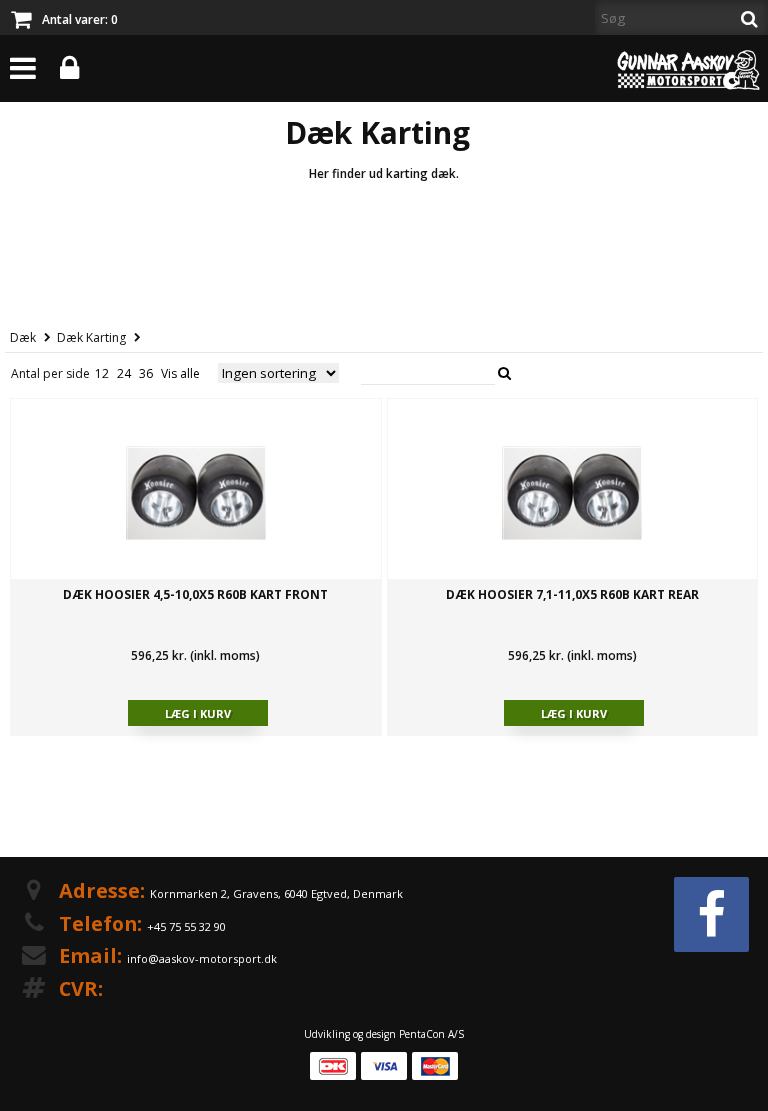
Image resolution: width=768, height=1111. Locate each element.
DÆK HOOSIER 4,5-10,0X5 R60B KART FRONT (195, 594)
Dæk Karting (91, 337)
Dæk (23, 337)
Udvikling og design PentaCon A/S (384, 1034)
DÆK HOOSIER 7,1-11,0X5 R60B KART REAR (572, 594)
